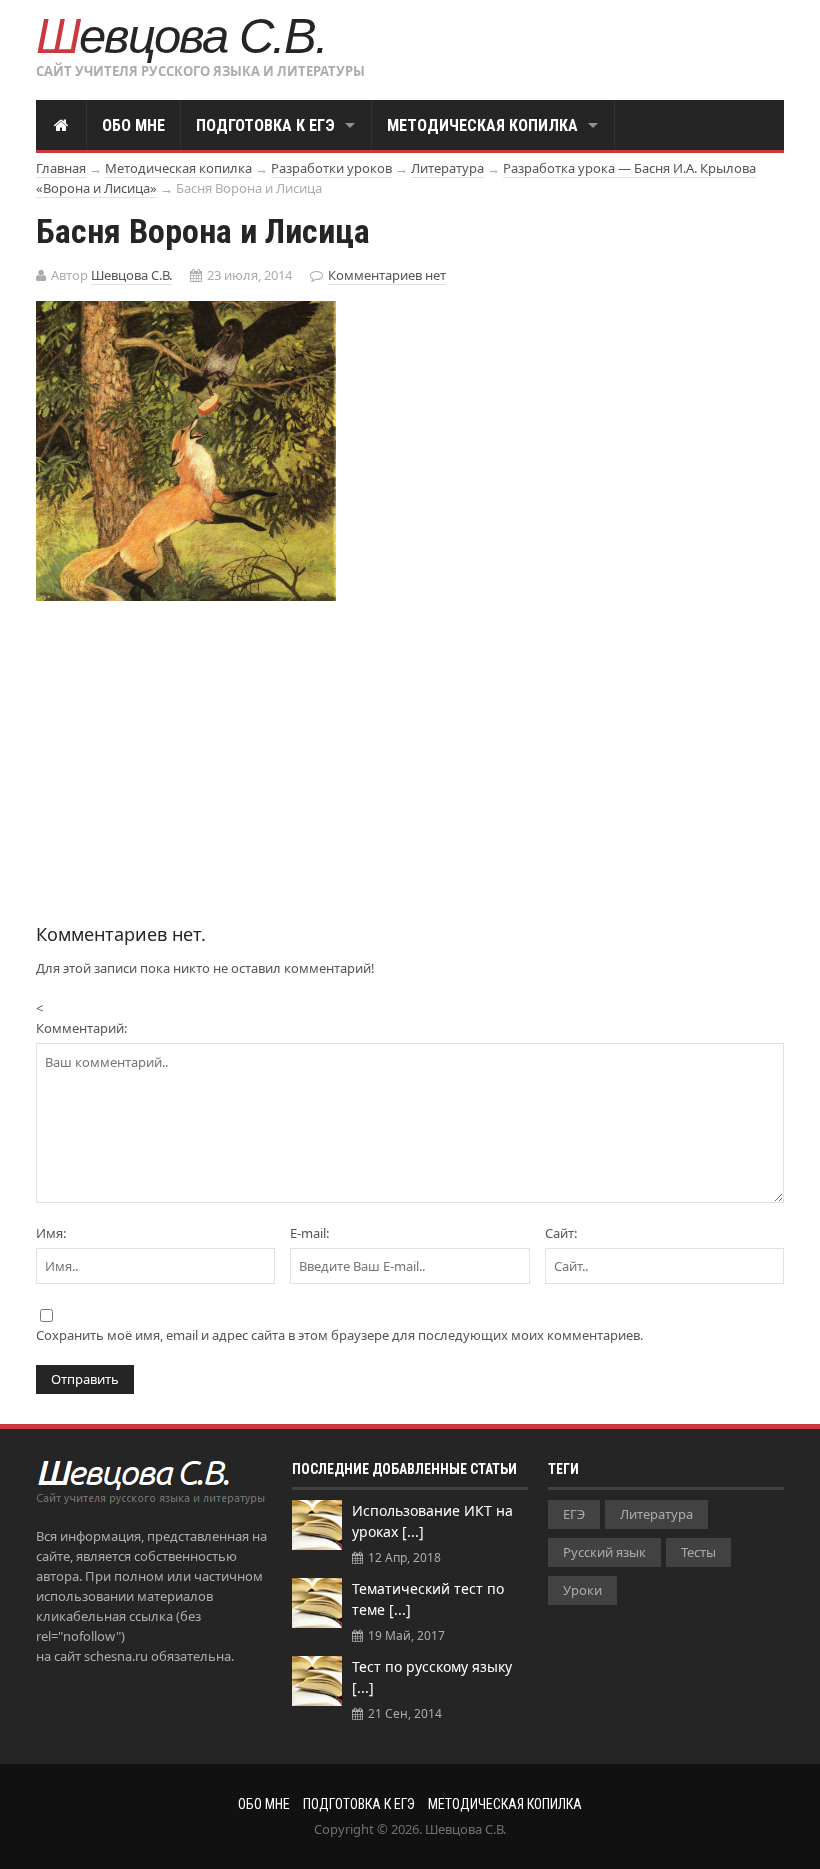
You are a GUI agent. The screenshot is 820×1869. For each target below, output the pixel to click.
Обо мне (133, 125)
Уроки (582, 1590)
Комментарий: (81, 1028)
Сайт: (561, 1233)
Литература (447, 168)
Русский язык (604, 1552)
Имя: (51, 1233)
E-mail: (309, 1233)
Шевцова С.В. (181, 36)
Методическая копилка (482, 125)
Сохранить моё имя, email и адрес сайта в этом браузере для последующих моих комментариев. (339, 1335)
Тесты (698, 1552)
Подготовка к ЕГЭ (265, 125)
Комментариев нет (387, 275)
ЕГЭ (574, 1514)
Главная (61, 168)
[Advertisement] (204, 751)
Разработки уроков (331, 168)
